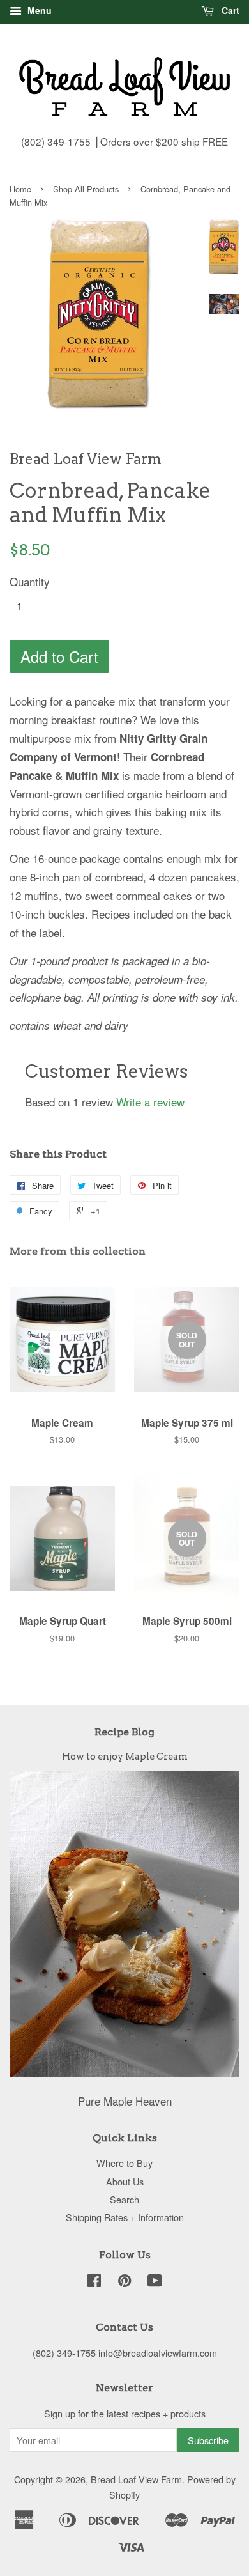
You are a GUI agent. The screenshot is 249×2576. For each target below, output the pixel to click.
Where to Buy (124, 2163)
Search (124, 2199)
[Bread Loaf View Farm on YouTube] (155, 2282)
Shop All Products (86, 189)
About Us (125, 2181)
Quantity (30, 581)
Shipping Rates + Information (125, 2217)
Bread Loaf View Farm (136, 2479)
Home (20, 189)
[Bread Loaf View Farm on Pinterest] (124, 2282)
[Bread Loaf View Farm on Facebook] (94, 2282)
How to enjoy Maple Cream (125, 1757)
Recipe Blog (124, 1732)
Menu (38, 10)
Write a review (150, 1102)
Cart (229, 10)
